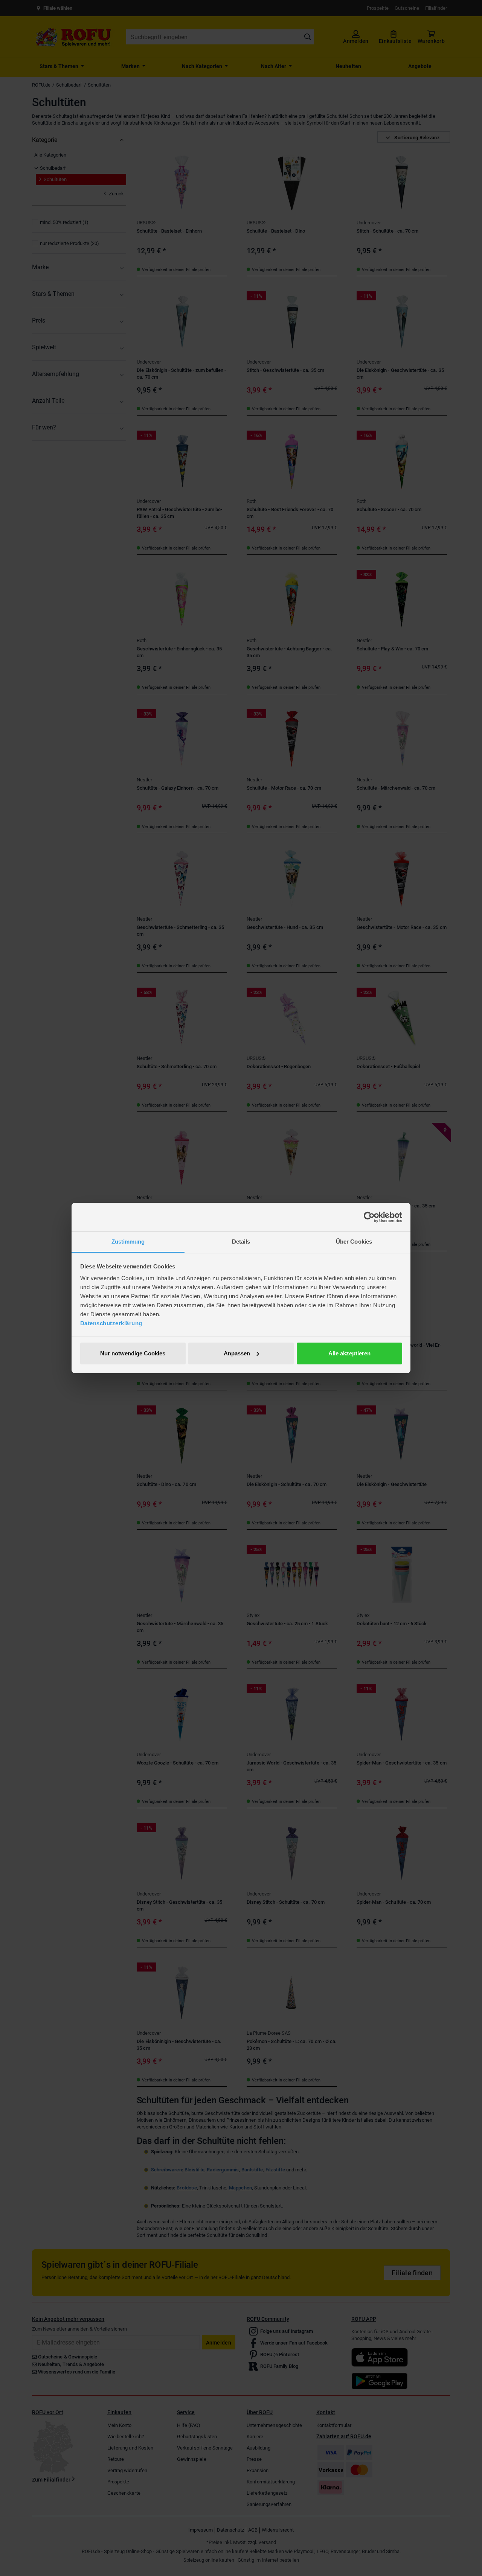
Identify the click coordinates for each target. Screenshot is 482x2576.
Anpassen (237, 1353)
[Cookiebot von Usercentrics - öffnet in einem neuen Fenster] (369, 1217)
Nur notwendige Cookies (133, 1353)
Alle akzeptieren (349, 1353)
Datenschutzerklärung (111, 1323)
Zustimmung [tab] (128, 1242)
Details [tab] (241, 1242)
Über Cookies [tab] (354, 1242)
